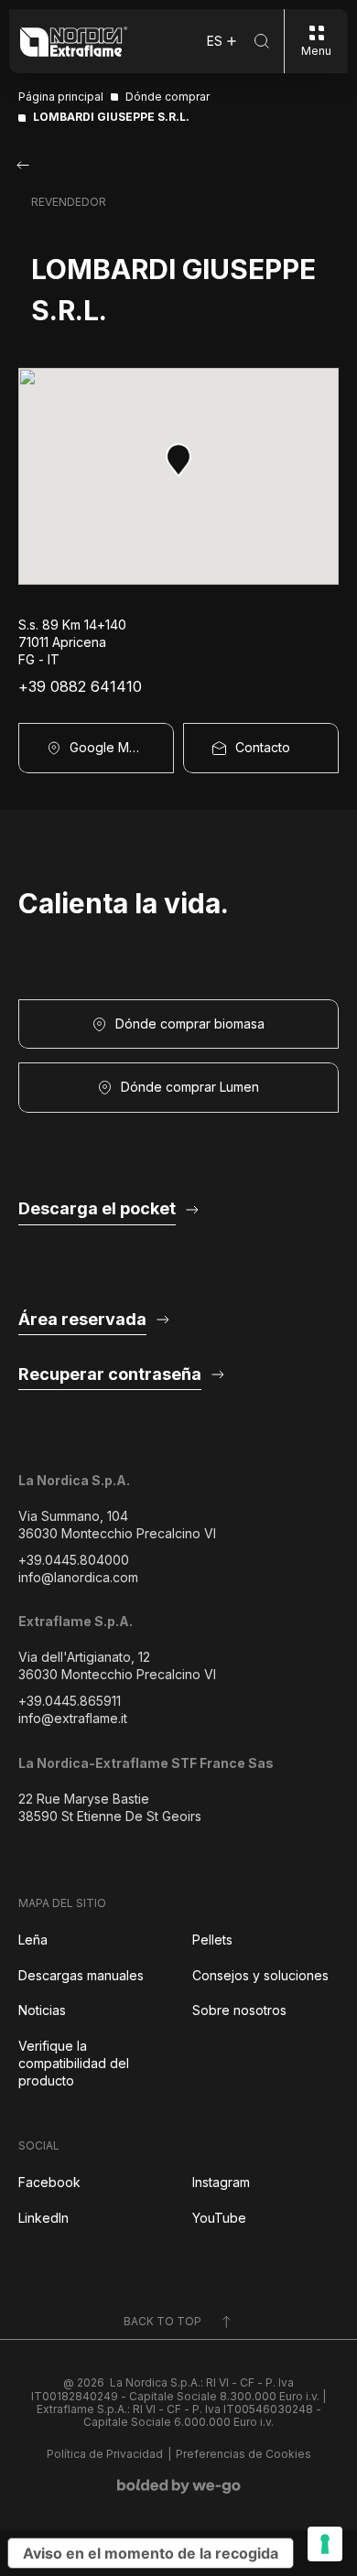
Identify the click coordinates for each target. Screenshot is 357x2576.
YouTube (219, 2218)
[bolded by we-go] (179, 2486)
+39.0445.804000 (74, 1560)
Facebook (49, 2182)
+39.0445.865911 (70, 1701)
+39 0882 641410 (80, 687)
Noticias (42, 2010)
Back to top (162, 2321)
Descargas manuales (81, 1975)
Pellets (212, 1940)
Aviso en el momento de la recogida (151, 2553)
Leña (33, 1940)
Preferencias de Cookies (243, 2454)
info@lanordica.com (78, 1577)
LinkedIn (43, 2218)
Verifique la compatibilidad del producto (74, 2063)
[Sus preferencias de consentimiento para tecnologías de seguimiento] (325, 2544)
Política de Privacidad (105, 2454)
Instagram (221, 2182)
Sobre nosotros (239, 2010)
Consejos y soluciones (260, 1975)
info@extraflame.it (73, 1718)
